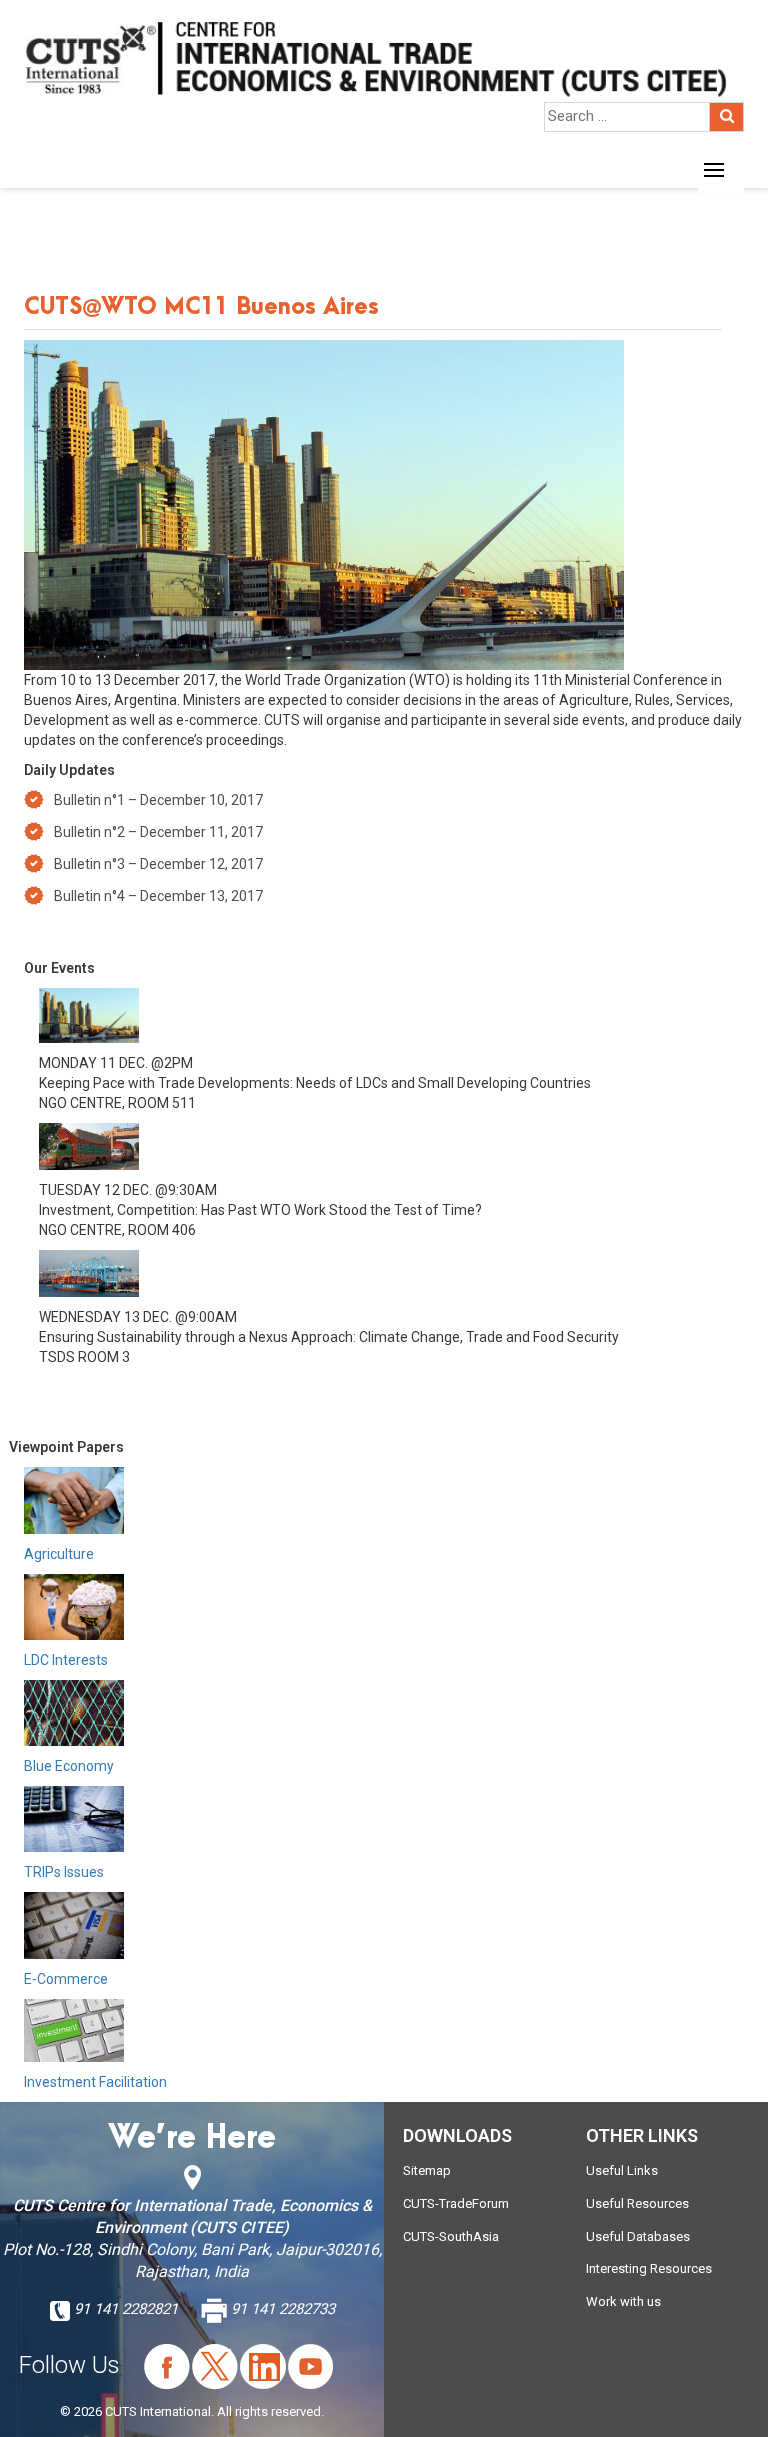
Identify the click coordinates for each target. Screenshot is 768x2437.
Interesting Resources (649, 2268)
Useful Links (622, 2170)
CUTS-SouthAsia (451, 2236)
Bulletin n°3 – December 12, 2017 (158, 864)
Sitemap (427, 2170)
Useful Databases (638, 2236)
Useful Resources (637, 2203)
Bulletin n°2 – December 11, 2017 (158, 832)
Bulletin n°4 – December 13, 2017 (158, 896)
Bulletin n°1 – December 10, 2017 (158, 800)
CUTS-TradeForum (456, 2203)
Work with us (623, 2301)
